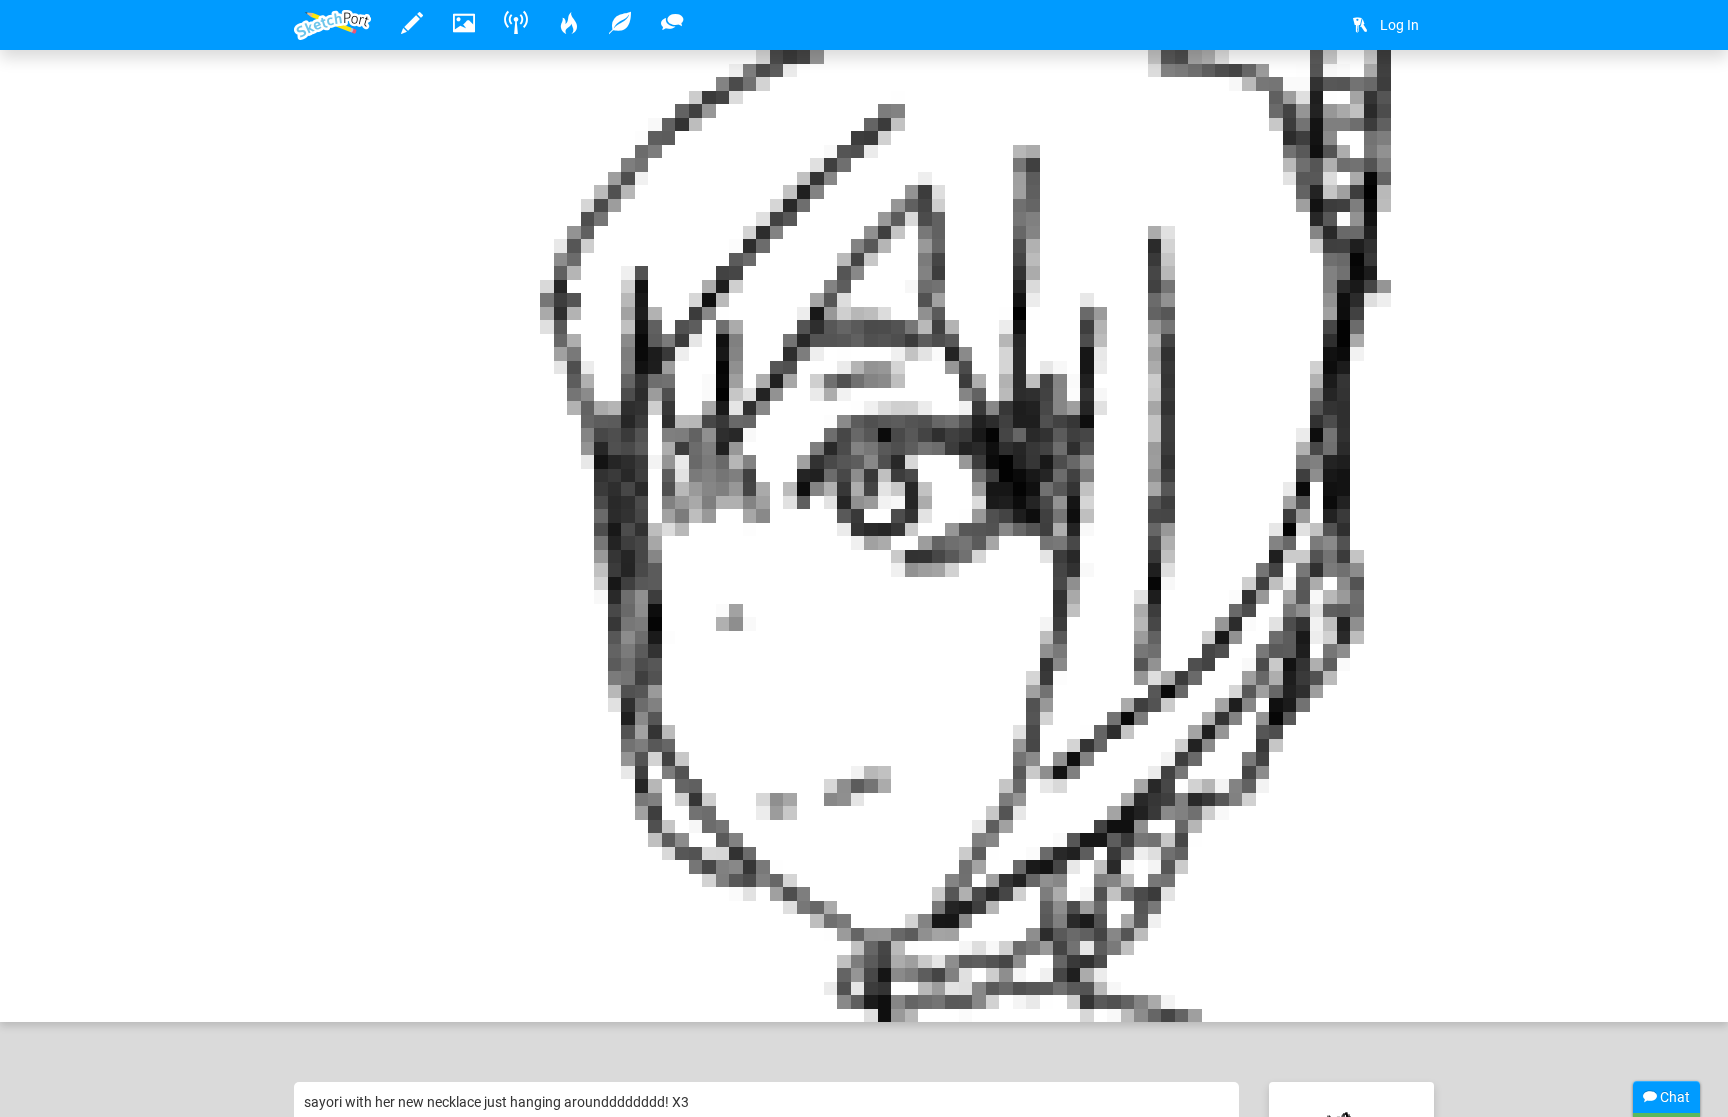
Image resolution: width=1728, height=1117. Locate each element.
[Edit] (1356, 96)
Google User (395, 945)
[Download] (1409, 96)
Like (334, 986)
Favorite (447, 986)
